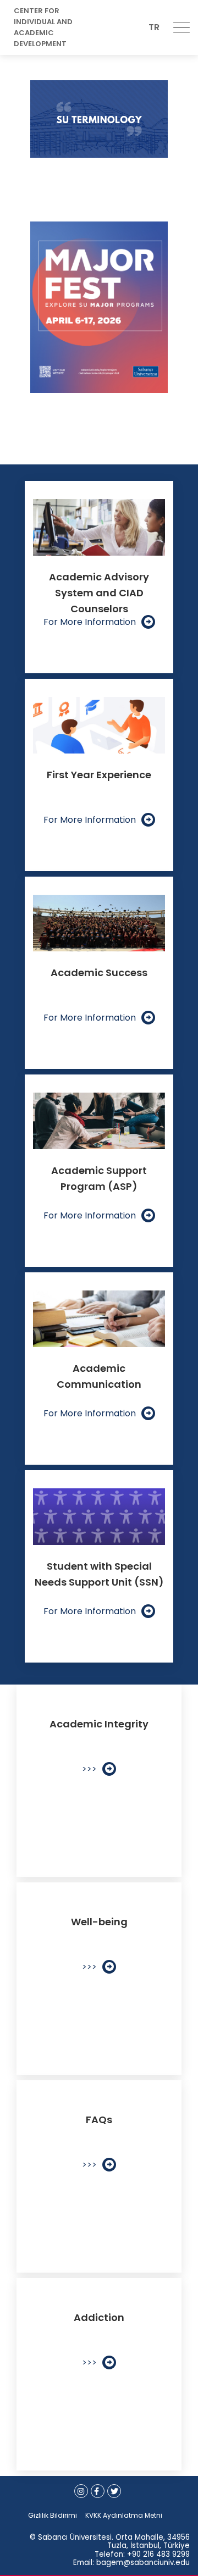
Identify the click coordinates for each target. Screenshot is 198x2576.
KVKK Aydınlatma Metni (124, 2515)
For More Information (90, 622)
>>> (89, 1769)
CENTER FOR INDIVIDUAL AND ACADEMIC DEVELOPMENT (43, 27)
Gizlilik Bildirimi (53, 2515)
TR (154, 27)
